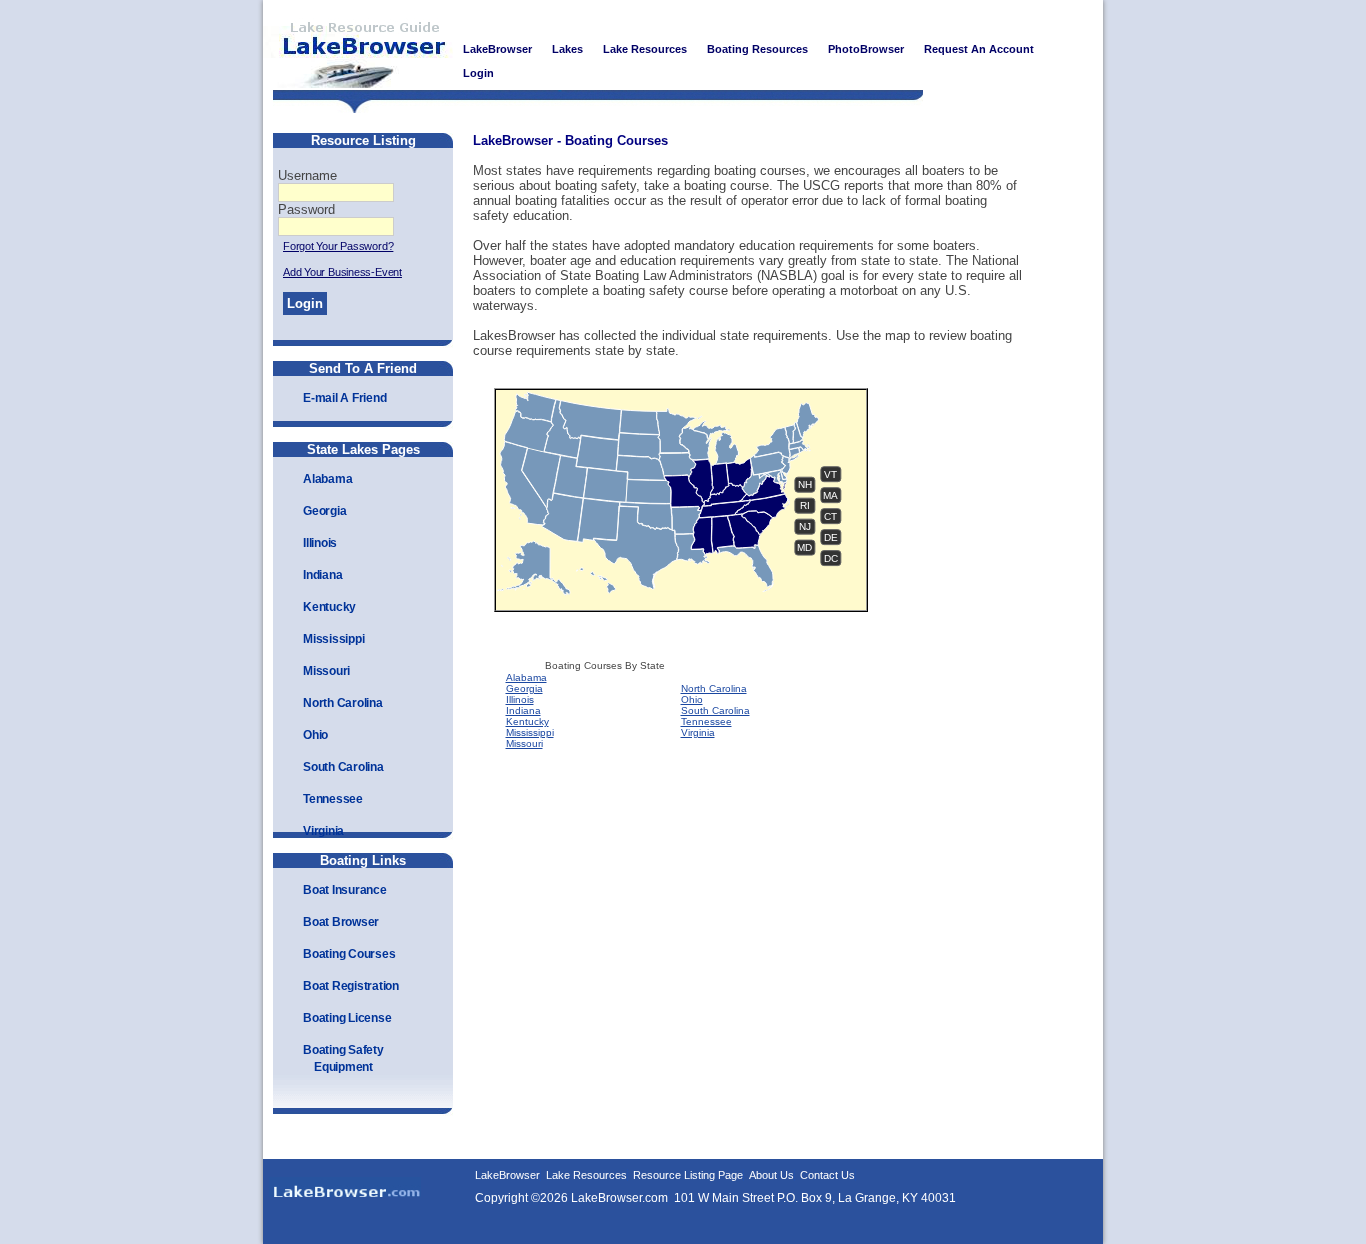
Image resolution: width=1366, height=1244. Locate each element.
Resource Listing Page (688, 1175)
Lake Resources (586, 1175)
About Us (771, 1175)
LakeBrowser (358, 49)
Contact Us (827, 1175)
